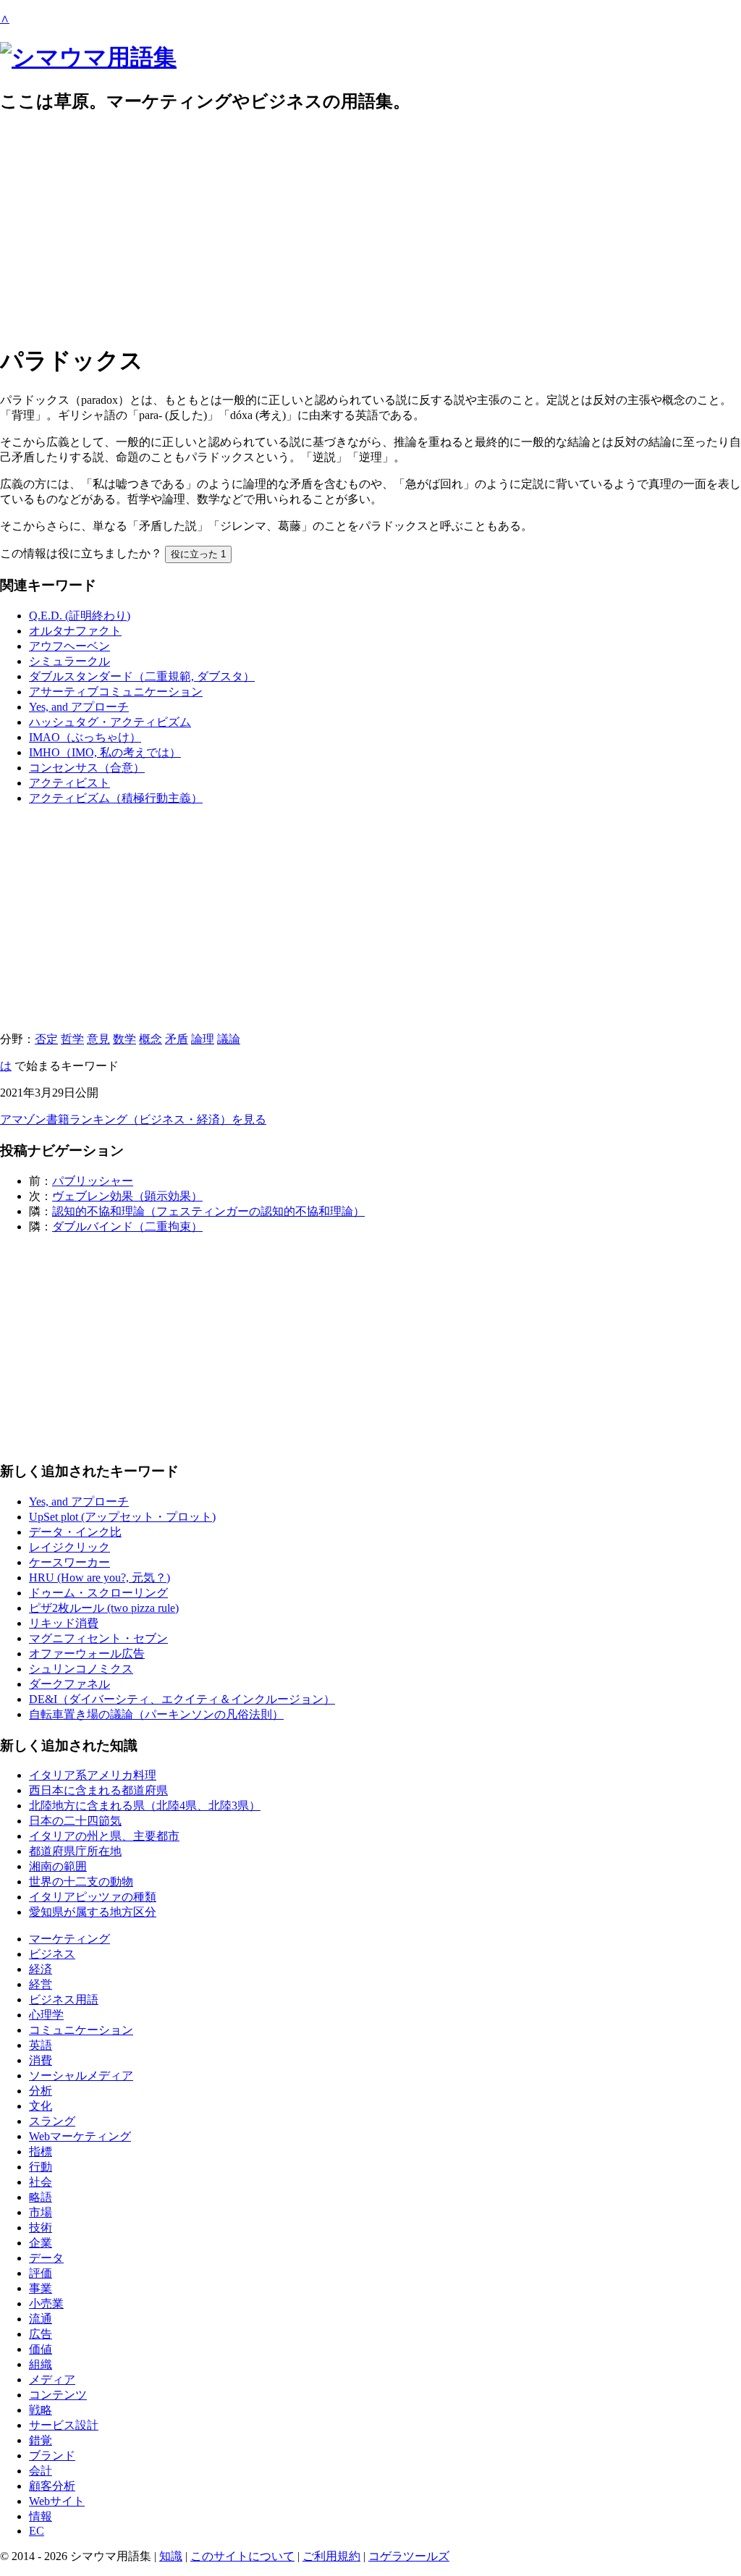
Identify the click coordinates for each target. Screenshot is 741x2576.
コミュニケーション (81, 2030)
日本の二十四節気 (75, 1821)
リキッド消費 (64, 1623)
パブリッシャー (93, 1181)
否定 (46, 1039)
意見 (98, 1039)
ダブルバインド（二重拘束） (127, 1226)
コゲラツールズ (409, 2556)
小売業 (46, 2303)
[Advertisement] (370, 229)
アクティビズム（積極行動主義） (116, 798)
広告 (41, 2334)
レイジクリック (69, 1547)
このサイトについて (242, 2556)
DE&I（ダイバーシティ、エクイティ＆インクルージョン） (182, 1699)
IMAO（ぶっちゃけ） (85, 737)
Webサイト (57, 2501)
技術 (41, 2227)
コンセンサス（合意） (87, 768)
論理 (203, 1039)
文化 (41, 2106)
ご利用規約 (331, 2556)
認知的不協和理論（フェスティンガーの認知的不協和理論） (208, 1211)
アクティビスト (69, 783)
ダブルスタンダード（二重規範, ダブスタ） (142, 676)
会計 (41, 2471)
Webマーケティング (80, 2136)
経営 (41, 1984)
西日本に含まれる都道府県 (98, 1790)
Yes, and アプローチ (79, 707)
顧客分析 (52, 2486)
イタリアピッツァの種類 (93, 1897)
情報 (41, 2516)
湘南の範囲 (58, 1866)
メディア (52, 2379)
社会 (41, 2182)
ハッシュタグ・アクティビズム (110, 722)
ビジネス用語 (64, 1999)
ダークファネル (69, 1684)
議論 (229, 1039)
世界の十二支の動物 (81, 1882)
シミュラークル (69, 661)
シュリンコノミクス (81, 1669)
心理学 (46, 2015)
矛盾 (177, 1039)
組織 (41, 2364)
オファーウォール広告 (87, 1654)
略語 (41, 2197)
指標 (41, 2151)
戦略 (41, 2410)
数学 (124, 1039)
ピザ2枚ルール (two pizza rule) (104, 1608)
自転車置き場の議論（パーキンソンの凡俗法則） (156, 1714)
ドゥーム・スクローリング (98, 1593)
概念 (151, 1039)
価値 (41, 2349)
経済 (41, 1969)
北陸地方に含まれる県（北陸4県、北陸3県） (145, 1806)
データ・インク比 (75, 1532)
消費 (41, 2060)
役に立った (198, 554)
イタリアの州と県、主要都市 (104, 1836)
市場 (41, 2212)
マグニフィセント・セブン (98, 1638)
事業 (41, 2288)
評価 (41, 2273)
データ (46, 2258)
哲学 (72, 1039)
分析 (41, 2091)
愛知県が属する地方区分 (93, 1912)
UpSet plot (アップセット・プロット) (122, 1517)
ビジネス (52, 1954)
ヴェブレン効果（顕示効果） (127, 1196)
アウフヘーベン (69, 646)
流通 (41, 2319)
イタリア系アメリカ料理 (93, 1775)
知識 (171, 2556)
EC (37, 2531)
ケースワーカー (69, 1562)
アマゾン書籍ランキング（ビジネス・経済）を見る (133, 1119)
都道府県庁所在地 (75, 1851)
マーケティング (69, 1939)
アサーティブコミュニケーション (116, 692)
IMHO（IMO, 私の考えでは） (105, 752)
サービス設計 (64, 2425)
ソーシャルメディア (81, 2075)
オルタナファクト (75, 631)
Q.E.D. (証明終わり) (80, 616)
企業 (41, 2243)
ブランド (52, 2455)
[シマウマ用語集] (88, 57)
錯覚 (41, 2440)
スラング (52, 2121)
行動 (41, 2167)
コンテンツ (58, 2395)
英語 (41, 2045)
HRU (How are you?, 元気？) (99, 1578)
